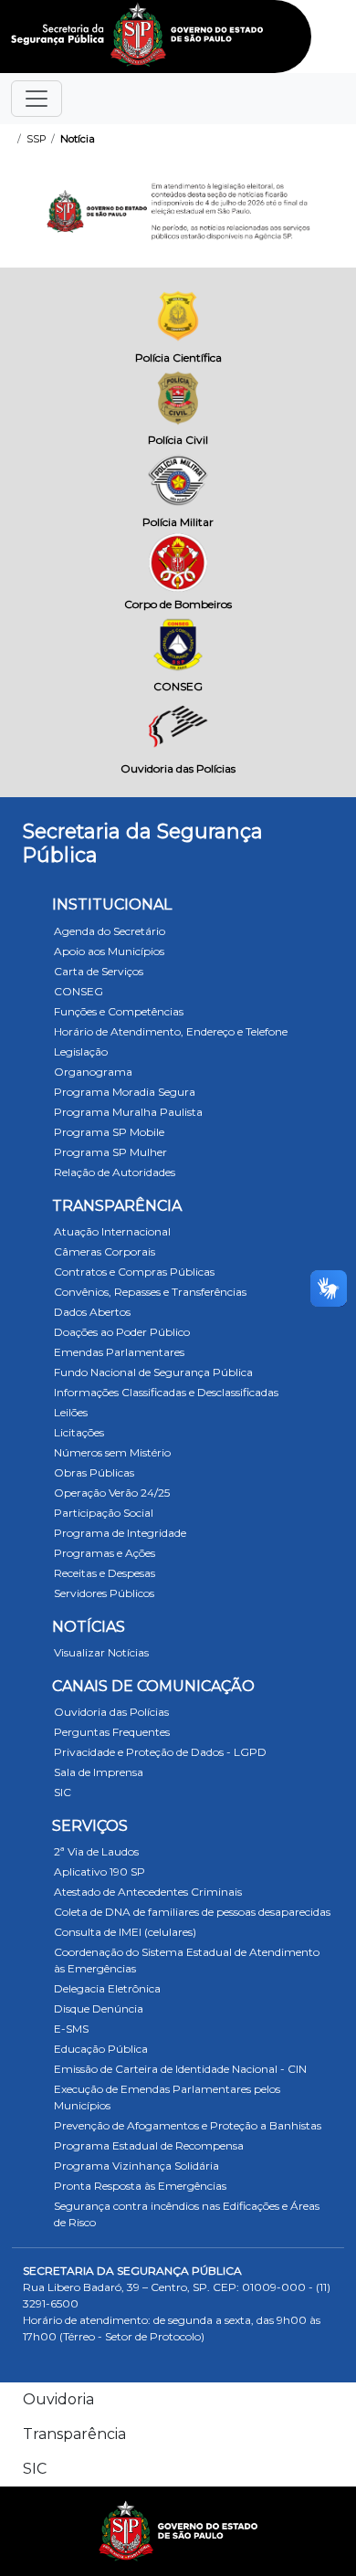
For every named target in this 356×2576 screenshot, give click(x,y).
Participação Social (104, 1513)
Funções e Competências (119, 1011)
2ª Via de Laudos (96, 1851)
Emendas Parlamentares (119, 1352)
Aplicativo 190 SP (99, 1872)
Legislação (81, 1051)
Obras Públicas (94, 1472)
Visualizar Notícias (101, 1652)
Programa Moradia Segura (125, 1092)
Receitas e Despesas (105, 1573)
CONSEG (79, 991)
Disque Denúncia (99, 2008)
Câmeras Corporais (105, 1251)
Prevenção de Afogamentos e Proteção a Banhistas (188, 2125)
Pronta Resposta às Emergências (140, 2186)
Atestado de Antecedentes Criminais (148, 1892)
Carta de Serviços (99, 971)
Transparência (74, 2434)
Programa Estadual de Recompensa (149, 2145)
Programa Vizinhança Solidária (136, 2166)
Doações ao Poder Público (122, 1332)
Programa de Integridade (120, 1533)
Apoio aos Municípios (109, 951)
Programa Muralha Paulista (128, 1112)
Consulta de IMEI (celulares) (125, 1932)
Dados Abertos (92, 1312)
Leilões (71, 1412)
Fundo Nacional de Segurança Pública (153, 1372)
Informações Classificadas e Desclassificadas (166, 1392)
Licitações (79, 1432)
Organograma (93, 1072)
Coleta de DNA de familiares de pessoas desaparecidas (192, 1912)
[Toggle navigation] (37, 99)
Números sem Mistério (112, 1452)
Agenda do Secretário (110, 931)
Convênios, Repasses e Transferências (150, 1292)
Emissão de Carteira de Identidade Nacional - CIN (180, 2069)
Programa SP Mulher (110, 1152)
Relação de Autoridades (115, 1172)
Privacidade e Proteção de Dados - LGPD (160, 1752)
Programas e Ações (105, 1553)
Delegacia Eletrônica (107, 1988)
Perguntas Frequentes (112, 1732)
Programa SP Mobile (109, 1132)
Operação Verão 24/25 (112, 1493)
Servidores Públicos (104, 1593)
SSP (37, 139)
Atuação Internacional (112, 1231)
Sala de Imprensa (99, 1772)
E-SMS (71, 2029)
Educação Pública (101, 2049)
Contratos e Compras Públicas (134, 1272)
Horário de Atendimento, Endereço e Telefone (171, 1031)
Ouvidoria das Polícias (111, 1712)
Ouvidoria (58, 2399)
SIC (63, 1792)
